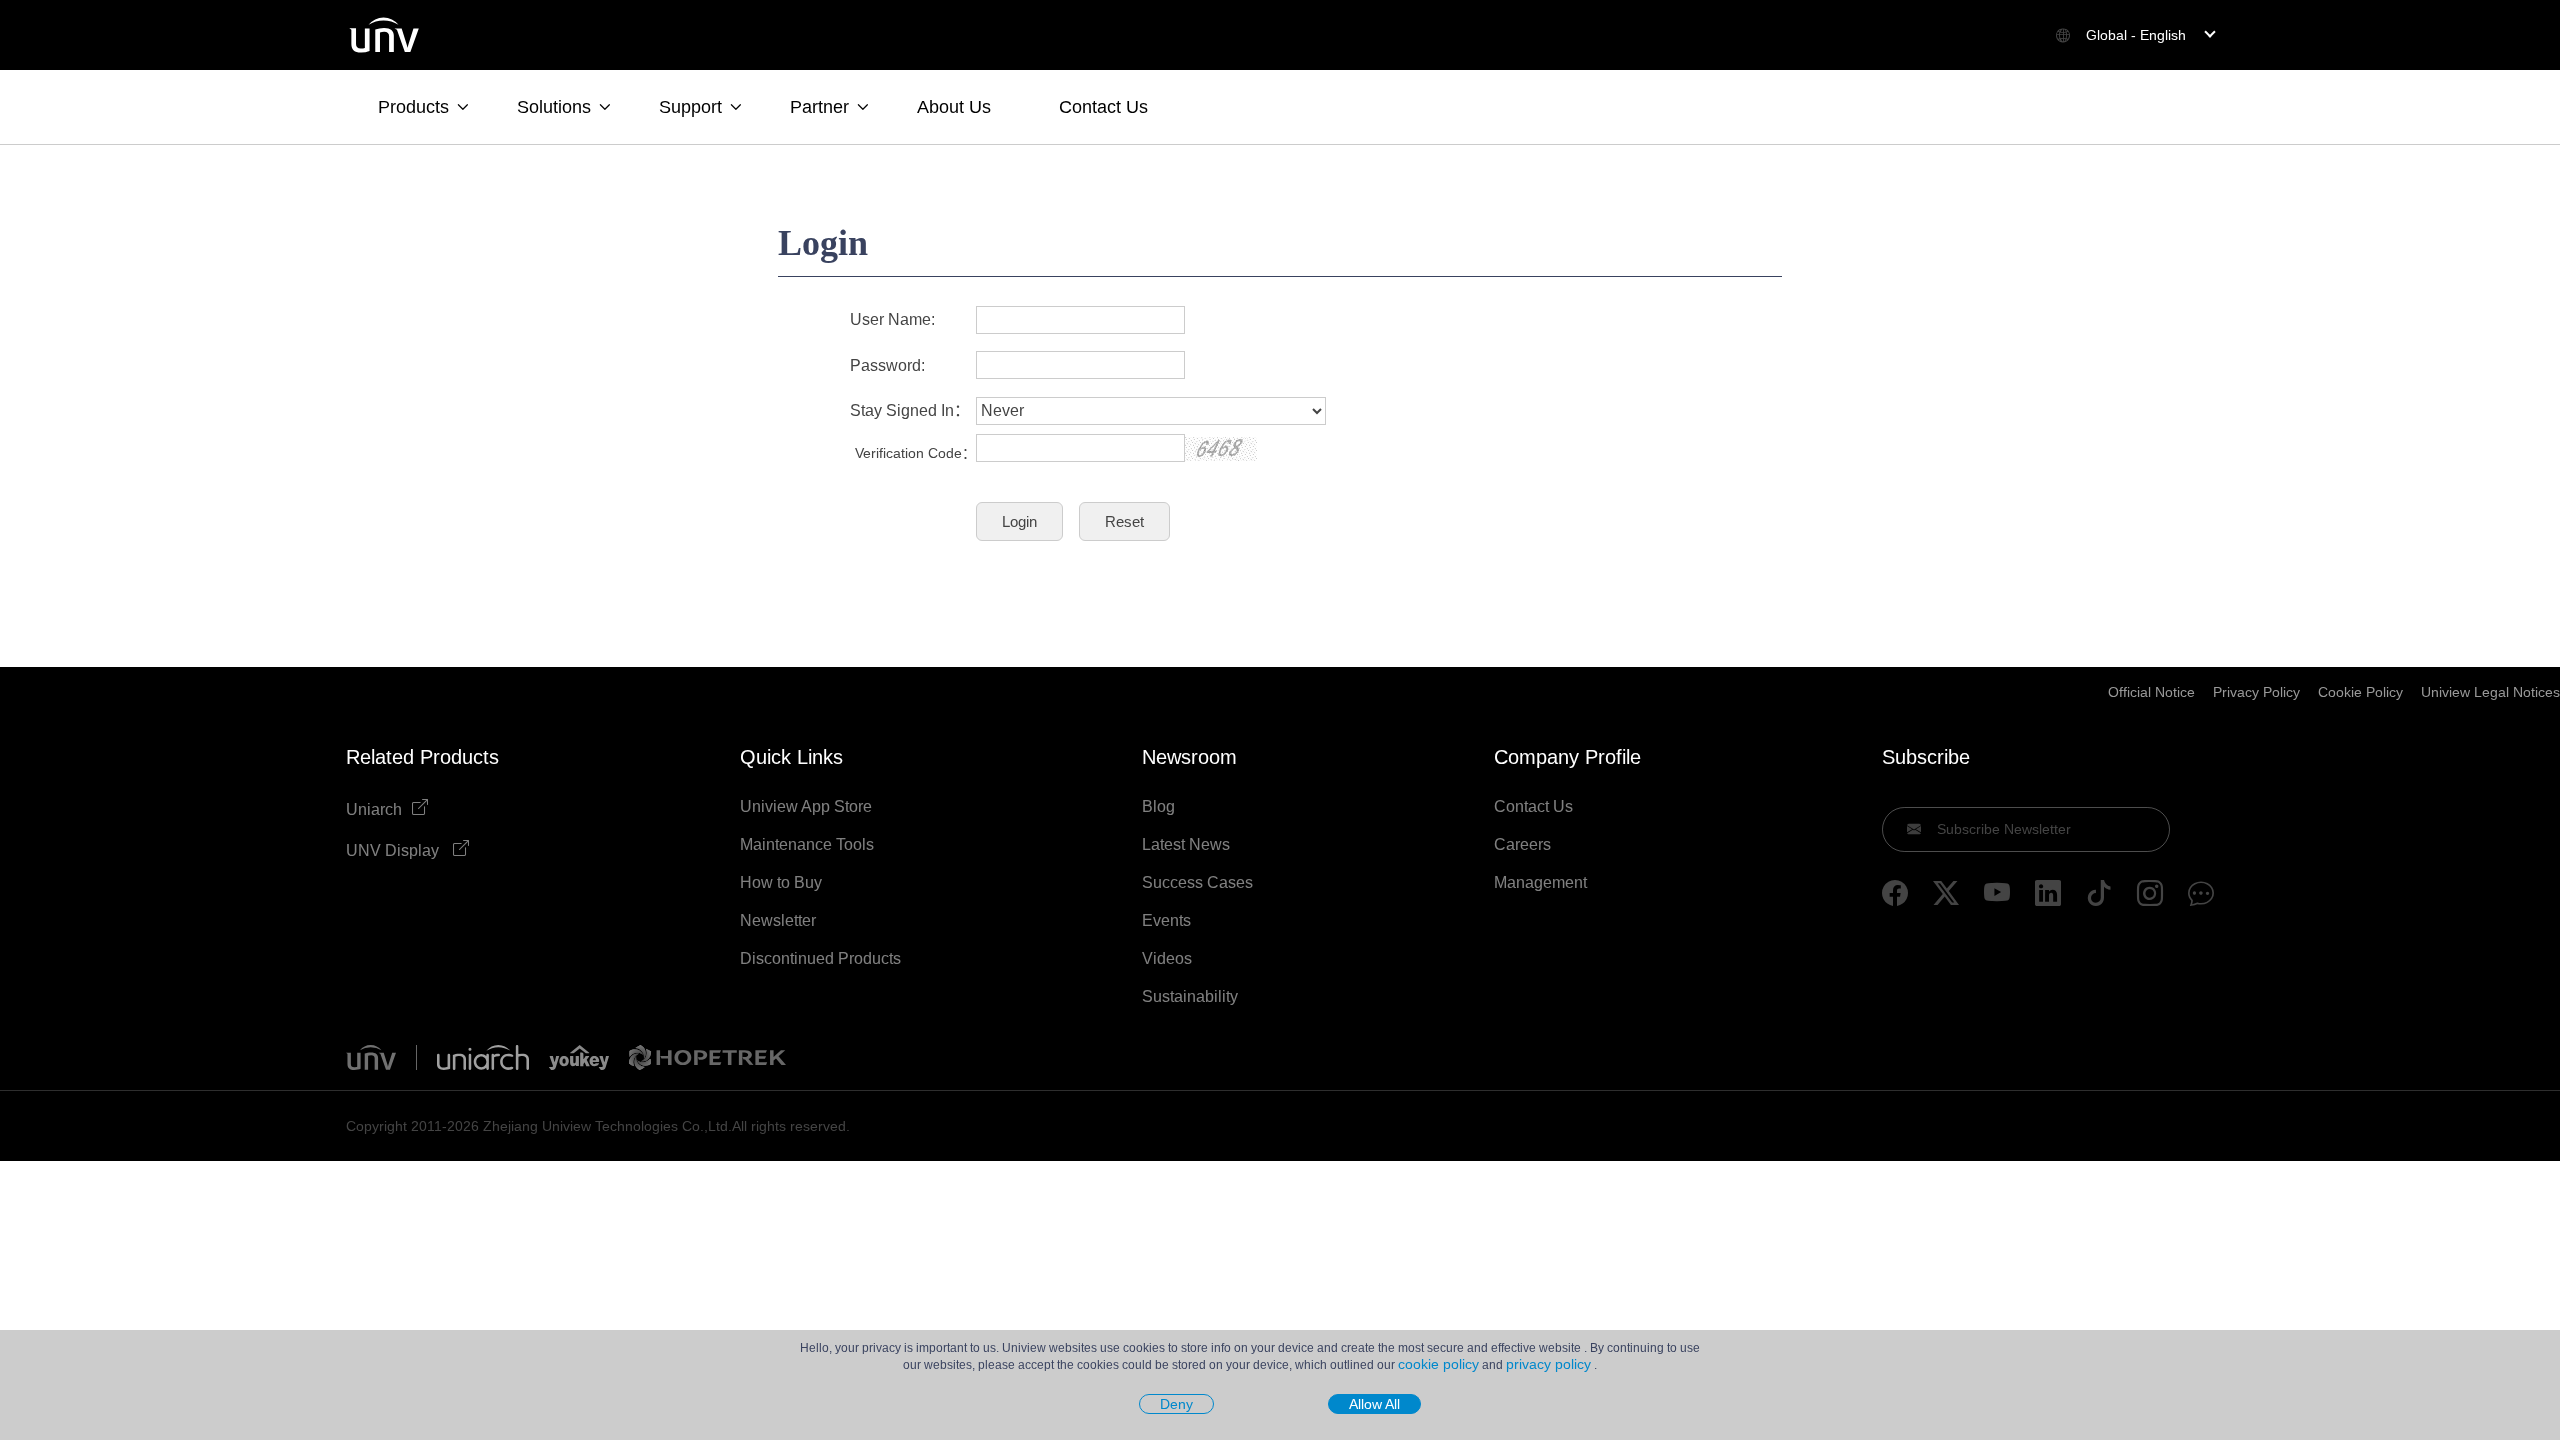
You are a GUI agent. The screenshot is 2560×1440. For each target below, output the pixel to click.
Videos (1167, 959)
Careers (1522, 845)
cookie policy (1438, 1364)
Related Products (422, 757)
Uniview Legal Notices (2490, 692)
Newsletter (778, 921)
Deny (1176, 1404)
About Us (954, 107)
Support (690, 107)
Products (413, 107)
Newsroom (1189, 757)
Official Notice (2151, 692)
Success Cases (1197, 883)
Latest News (1186, 845)
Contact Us (1103, 107)
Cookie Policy (2360, 692)
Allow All (1374, 1404)
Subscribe (1926, 757)
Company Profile (1567, 757)
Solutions (554, 107)
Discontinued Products (820, 959)
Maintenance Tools (807, 845)
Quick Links (791, 757)
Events (1166, 921)
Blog (1158, 807)
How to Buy (781, 883)
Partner (819, 107)
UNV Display (394, 850)
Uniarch (374, 809)
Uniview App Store (806, 807)
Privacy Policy (2256, 692)
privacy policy (1548, 1364)
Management (1540, 883)
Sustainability (1190, 997)
